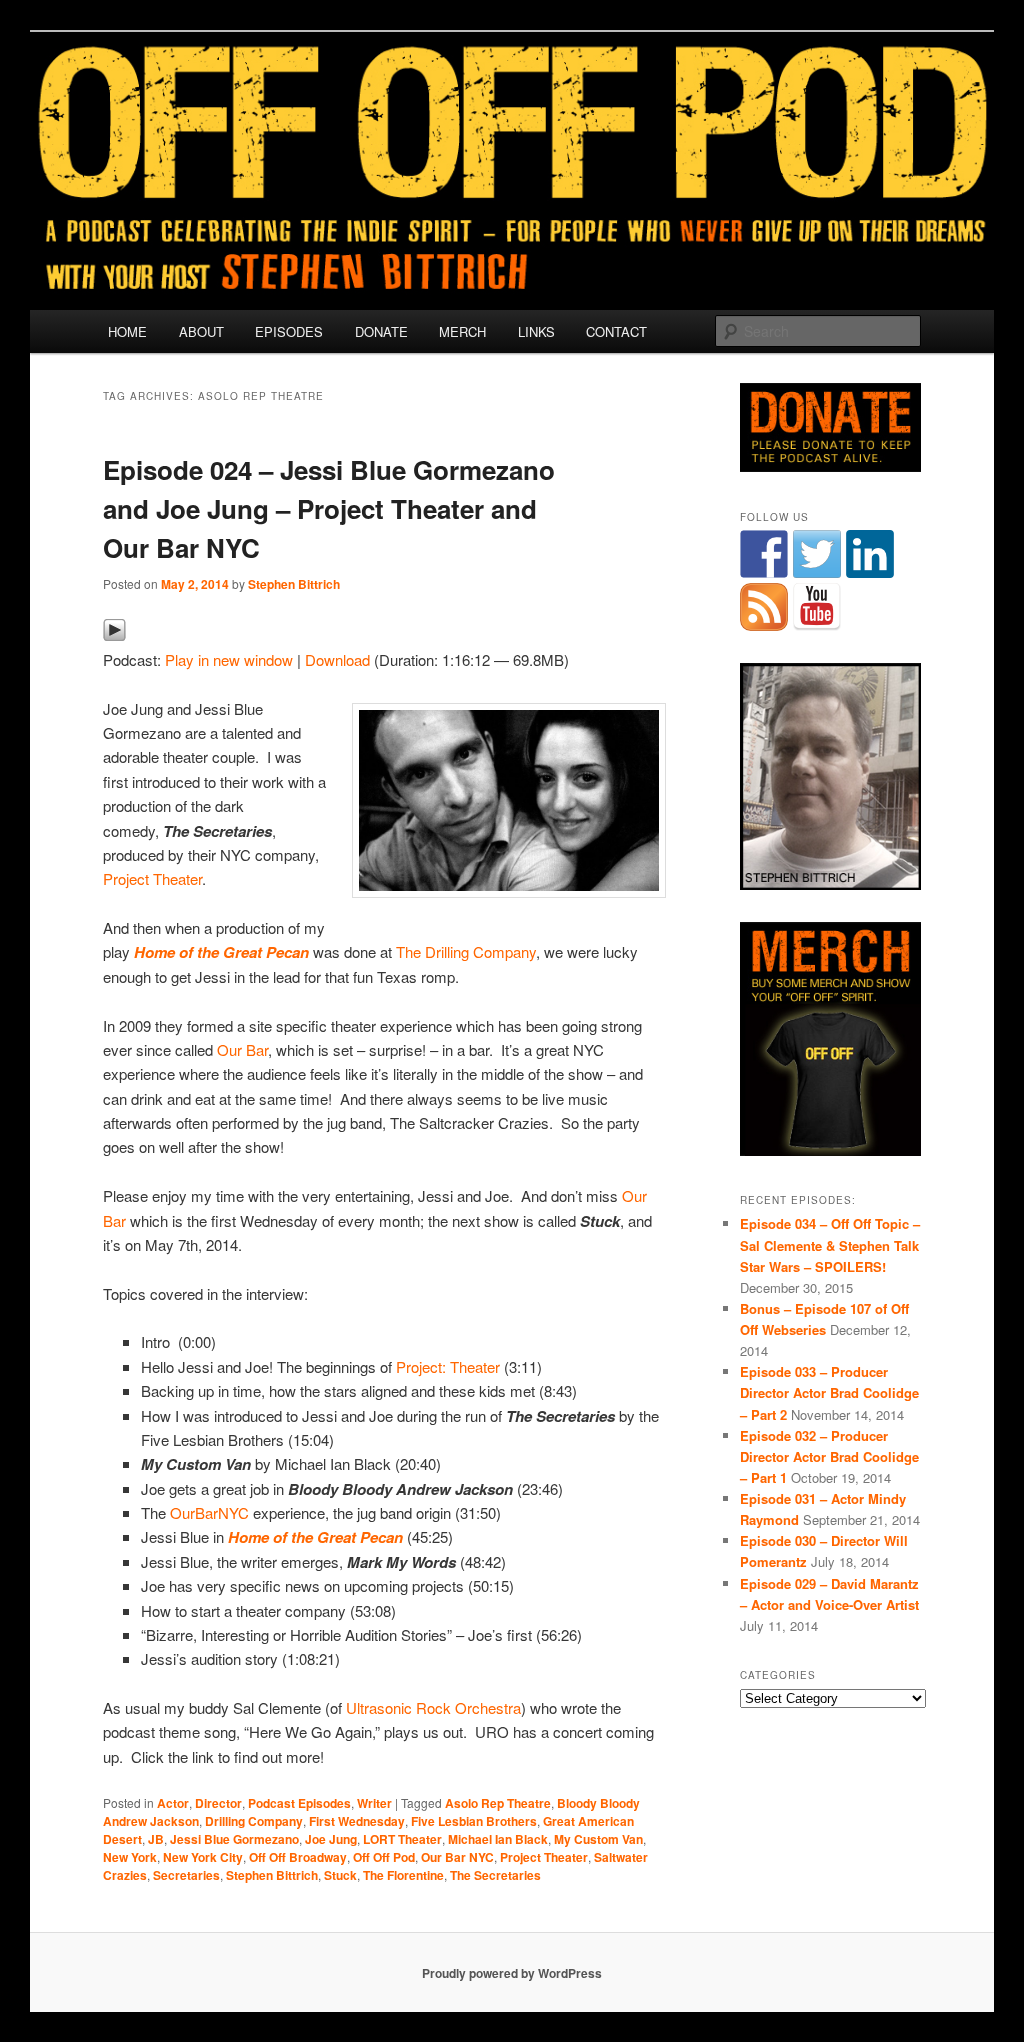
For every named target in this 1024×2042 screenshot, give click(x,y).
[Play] (114, 635)
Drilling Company (254, 1821)
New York (130, 1857)
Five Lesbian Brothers (474, 1821)
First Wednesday (357, 1821)
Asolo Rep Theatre (498, 1803)
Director (218, 1803)
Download (337, 659)
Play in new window (229, 659)
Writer (374, 1803)
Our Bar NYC (457, 1857)
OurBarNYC (209, 1512)
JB (156, 1839)
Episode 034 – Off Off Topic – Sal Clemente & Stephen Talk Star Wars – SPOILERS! (830, 1244)
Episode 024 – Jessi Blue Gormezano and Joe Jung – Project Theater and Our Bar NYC (329, 508)
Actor (173, 1803)
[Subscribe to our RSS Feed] (764, 607)
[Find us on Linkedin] (870, 554)
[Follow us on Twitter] (817, 554)
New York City (203, 1857)
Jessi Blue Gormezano (234, 1839)
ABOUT (201, 331)
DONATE (381, 331)
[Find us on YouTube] (817, 607)
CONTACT (616, 331)
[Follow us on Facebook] (764, 554)
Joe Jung (331, 1839)
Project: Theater (448, 1366)
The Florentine (403, 1875)
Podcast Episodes (299, 1803)
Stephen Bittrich (294, 584)
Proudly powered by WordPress (512, 1973)
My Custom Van (598, 1839)
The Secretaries (495, 1875)
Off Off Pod (384, 1857)
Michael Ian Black (498, 1839)
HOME (127, 331)
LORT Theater (402, 1839)
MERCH (462, 331)
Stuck (340, 1875)
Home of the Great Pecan (221, 952)
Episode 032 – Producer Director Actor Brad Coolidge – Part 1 (829, 1456)
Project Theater (152, 878)
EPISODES (289, 331)
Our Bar (242, 1049)
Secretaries (186, 1875)
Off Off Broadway (298, 1857)
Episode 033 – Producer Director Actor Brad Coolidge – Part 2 (829, 1392)
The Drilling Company (466, 951)
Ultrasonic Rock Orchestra (433, 1707)
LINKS (536, 331)
